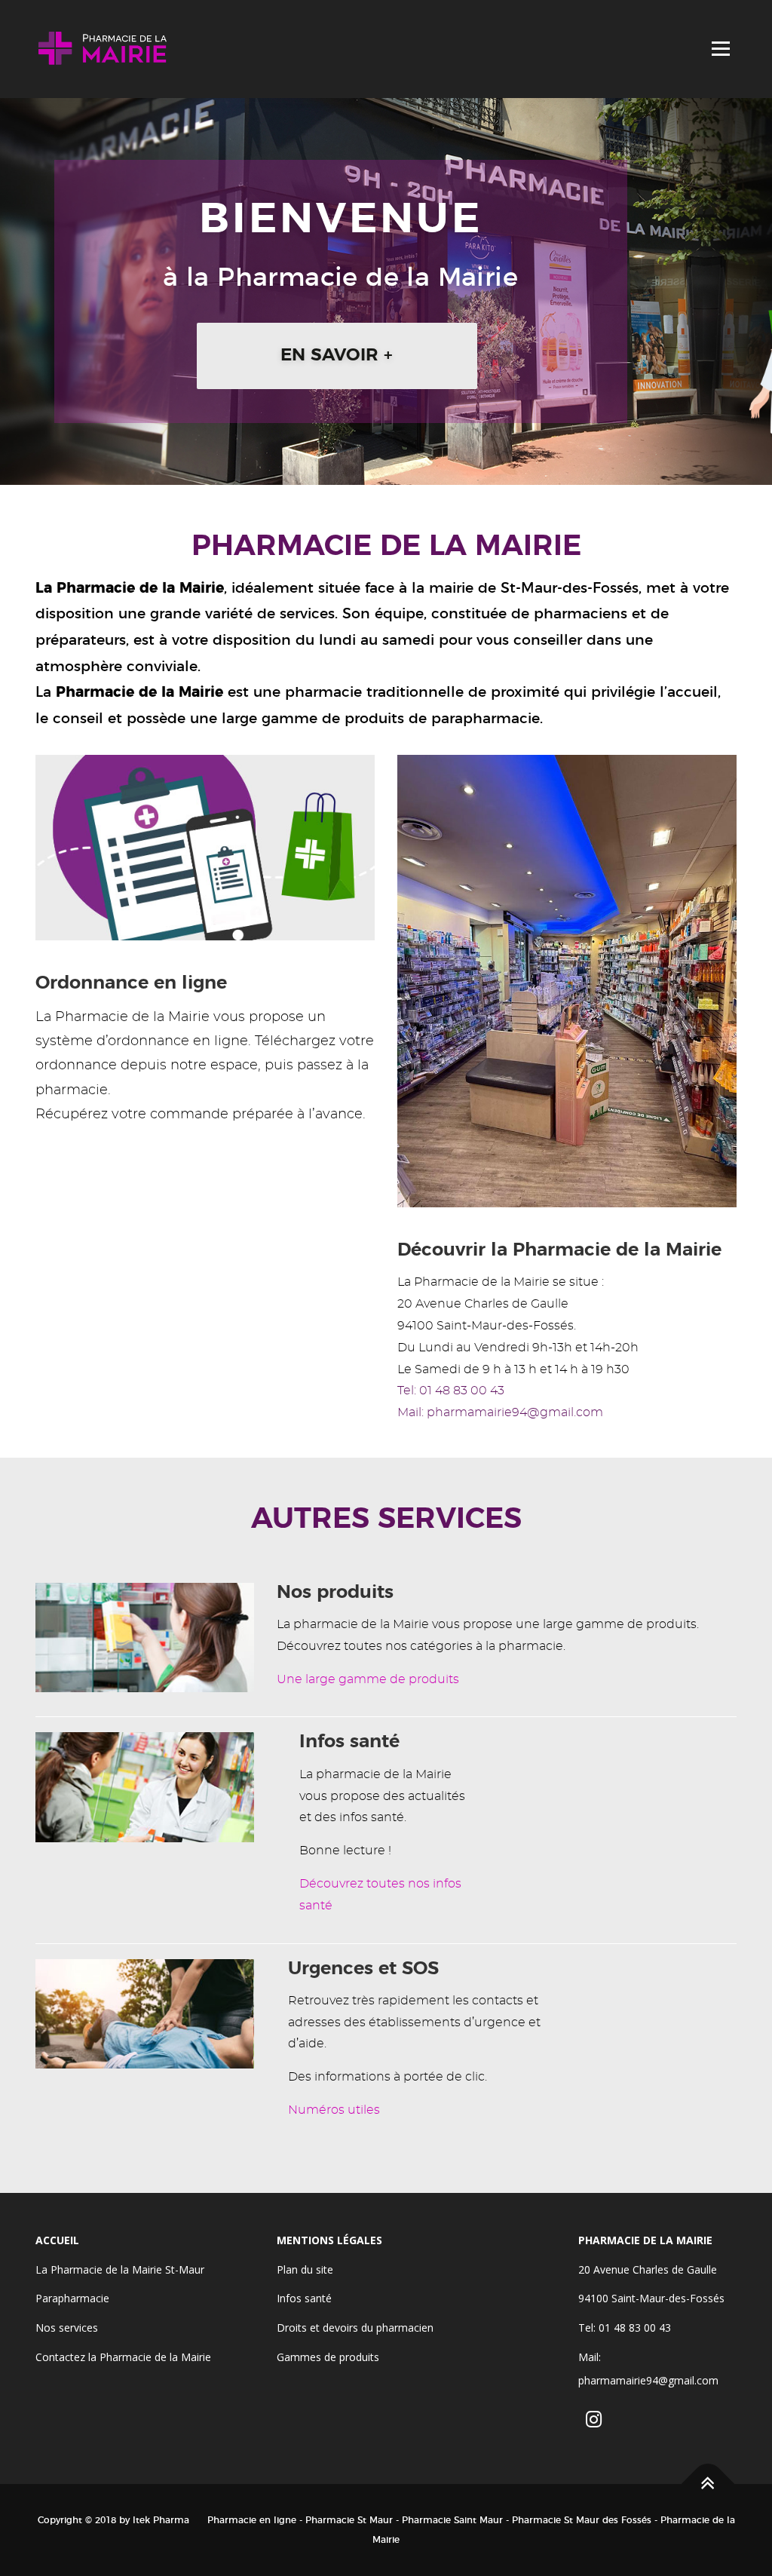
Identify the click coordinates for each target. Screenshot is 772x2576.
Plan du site (305, 2269)
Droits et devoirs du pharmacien (355, 2328)
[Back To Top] (708, 2484)
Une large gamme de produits (368, 1679)
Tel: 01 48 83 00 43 (451, 1391)
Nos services (67, 2328)
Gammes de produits (328, 2357)
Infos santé (304, 2298)
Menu (720, 49)
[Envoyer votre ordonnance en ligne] (205, 845)
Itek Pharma (161, 2520)
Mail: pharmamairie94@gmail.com (500, 1412)
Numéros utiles (334, 2110)
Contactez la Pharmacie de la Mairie (123, 2357)
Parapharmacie (72, 2298)
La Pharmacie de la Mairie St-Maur (120, 2269)
